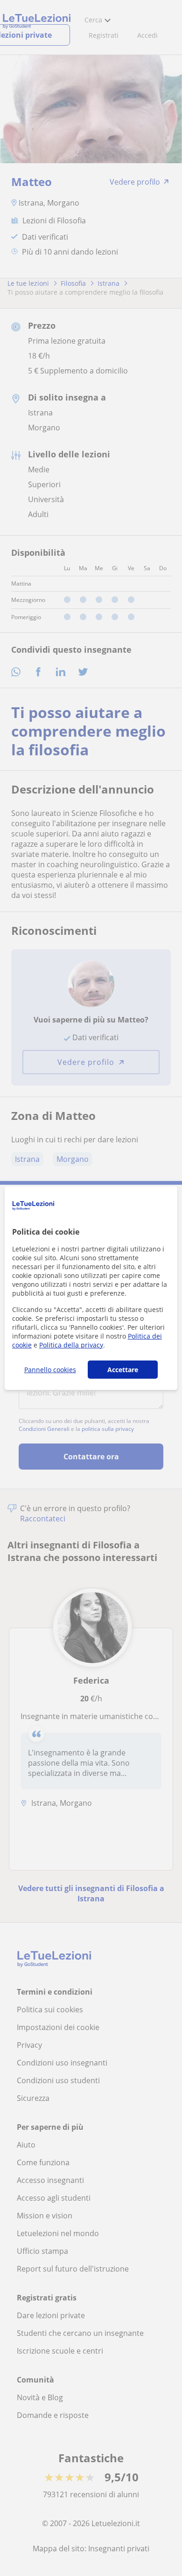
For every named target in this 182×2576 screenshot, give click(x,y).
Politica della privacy (71, 1345)
